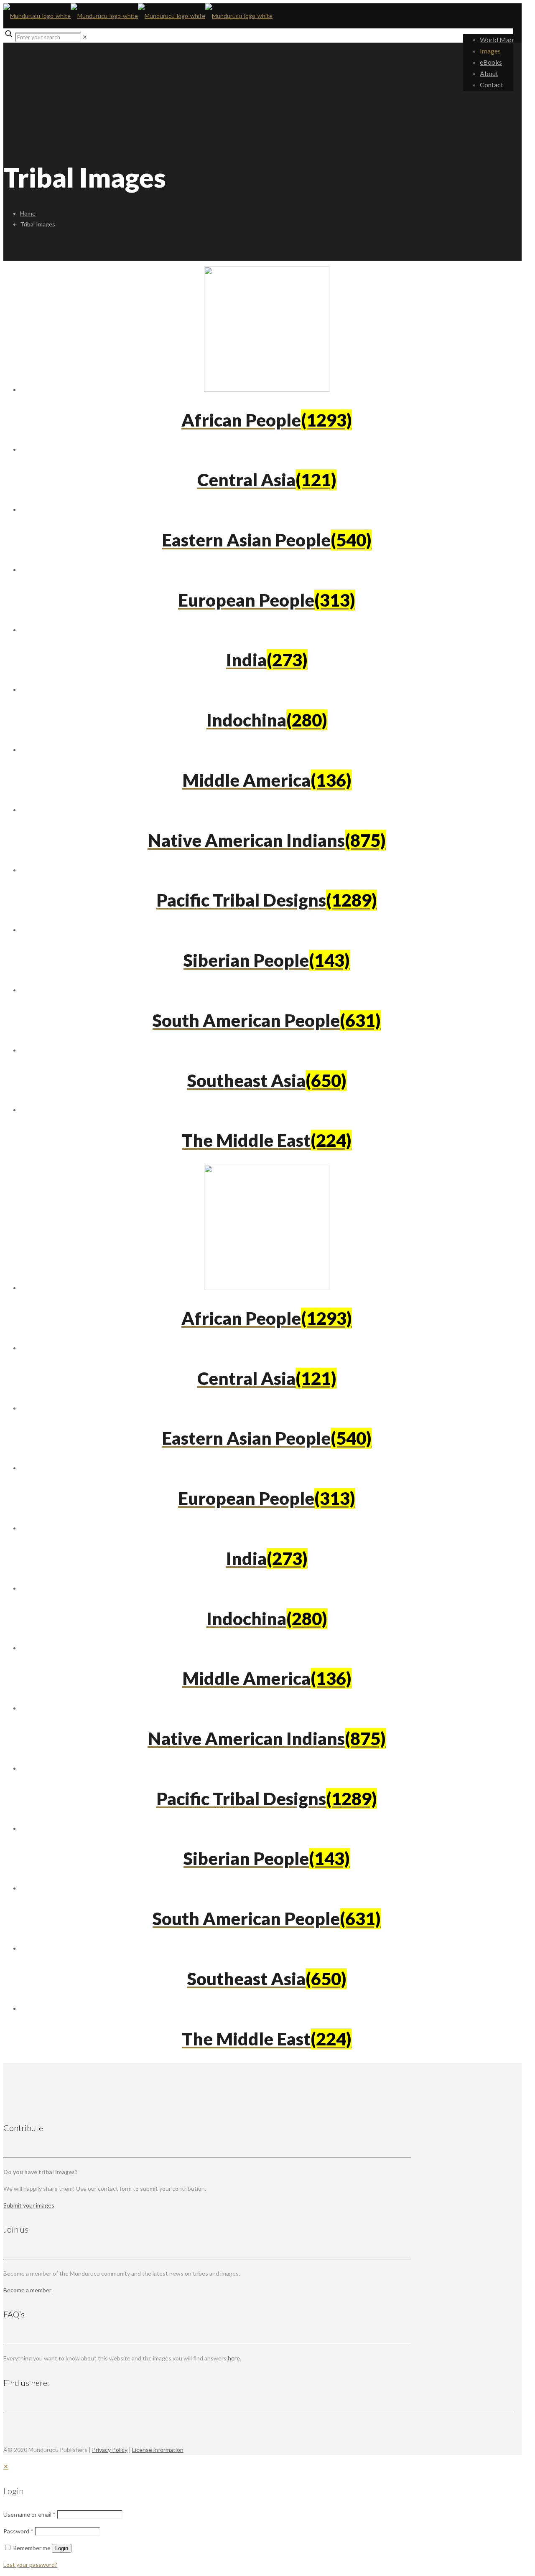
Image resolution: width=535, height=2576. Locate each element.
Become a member (27, 2290)
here (234, 2358)
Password (18, 2531)
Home (28, 213)
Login (62, 2548)
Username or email (29, 2514)
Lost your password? (30, 2565)
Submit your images (29, 2205)
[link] (85, 37)
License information (158, 2450)
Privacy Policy (110, 2450)
